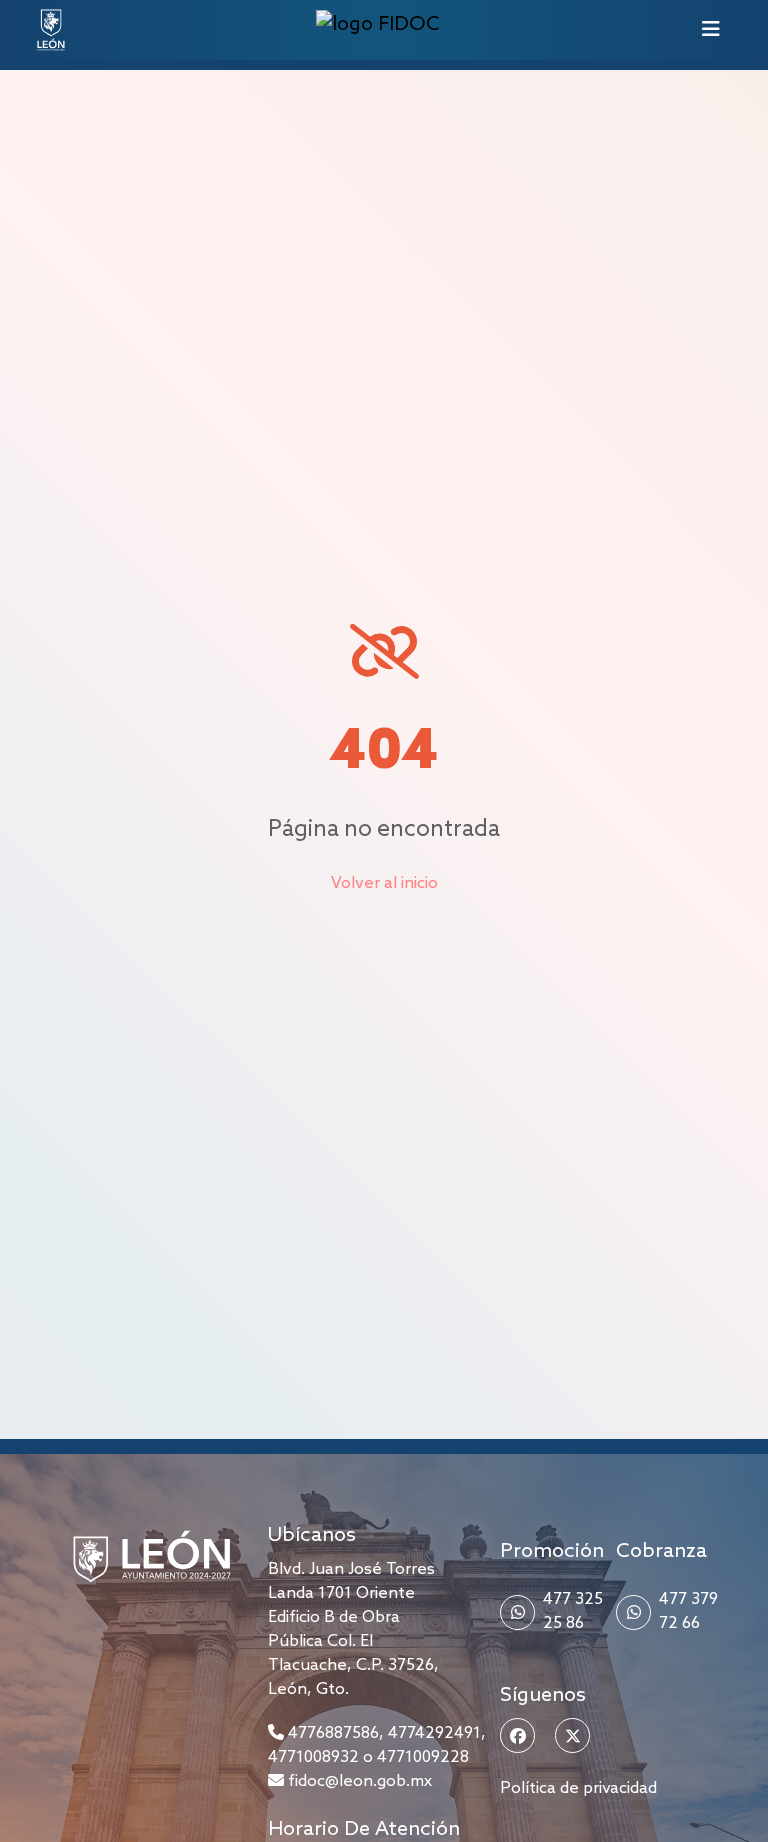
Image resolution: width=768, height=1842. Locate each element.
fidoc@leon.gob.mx (358, 1781)
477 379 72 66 (688, 1611)
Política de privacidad (578, 1788)
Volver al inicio (384, 883)
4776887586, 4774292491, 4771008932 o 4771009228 (377, 1745)
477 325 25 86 (573, 1611)
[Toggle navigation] (711, 30)
